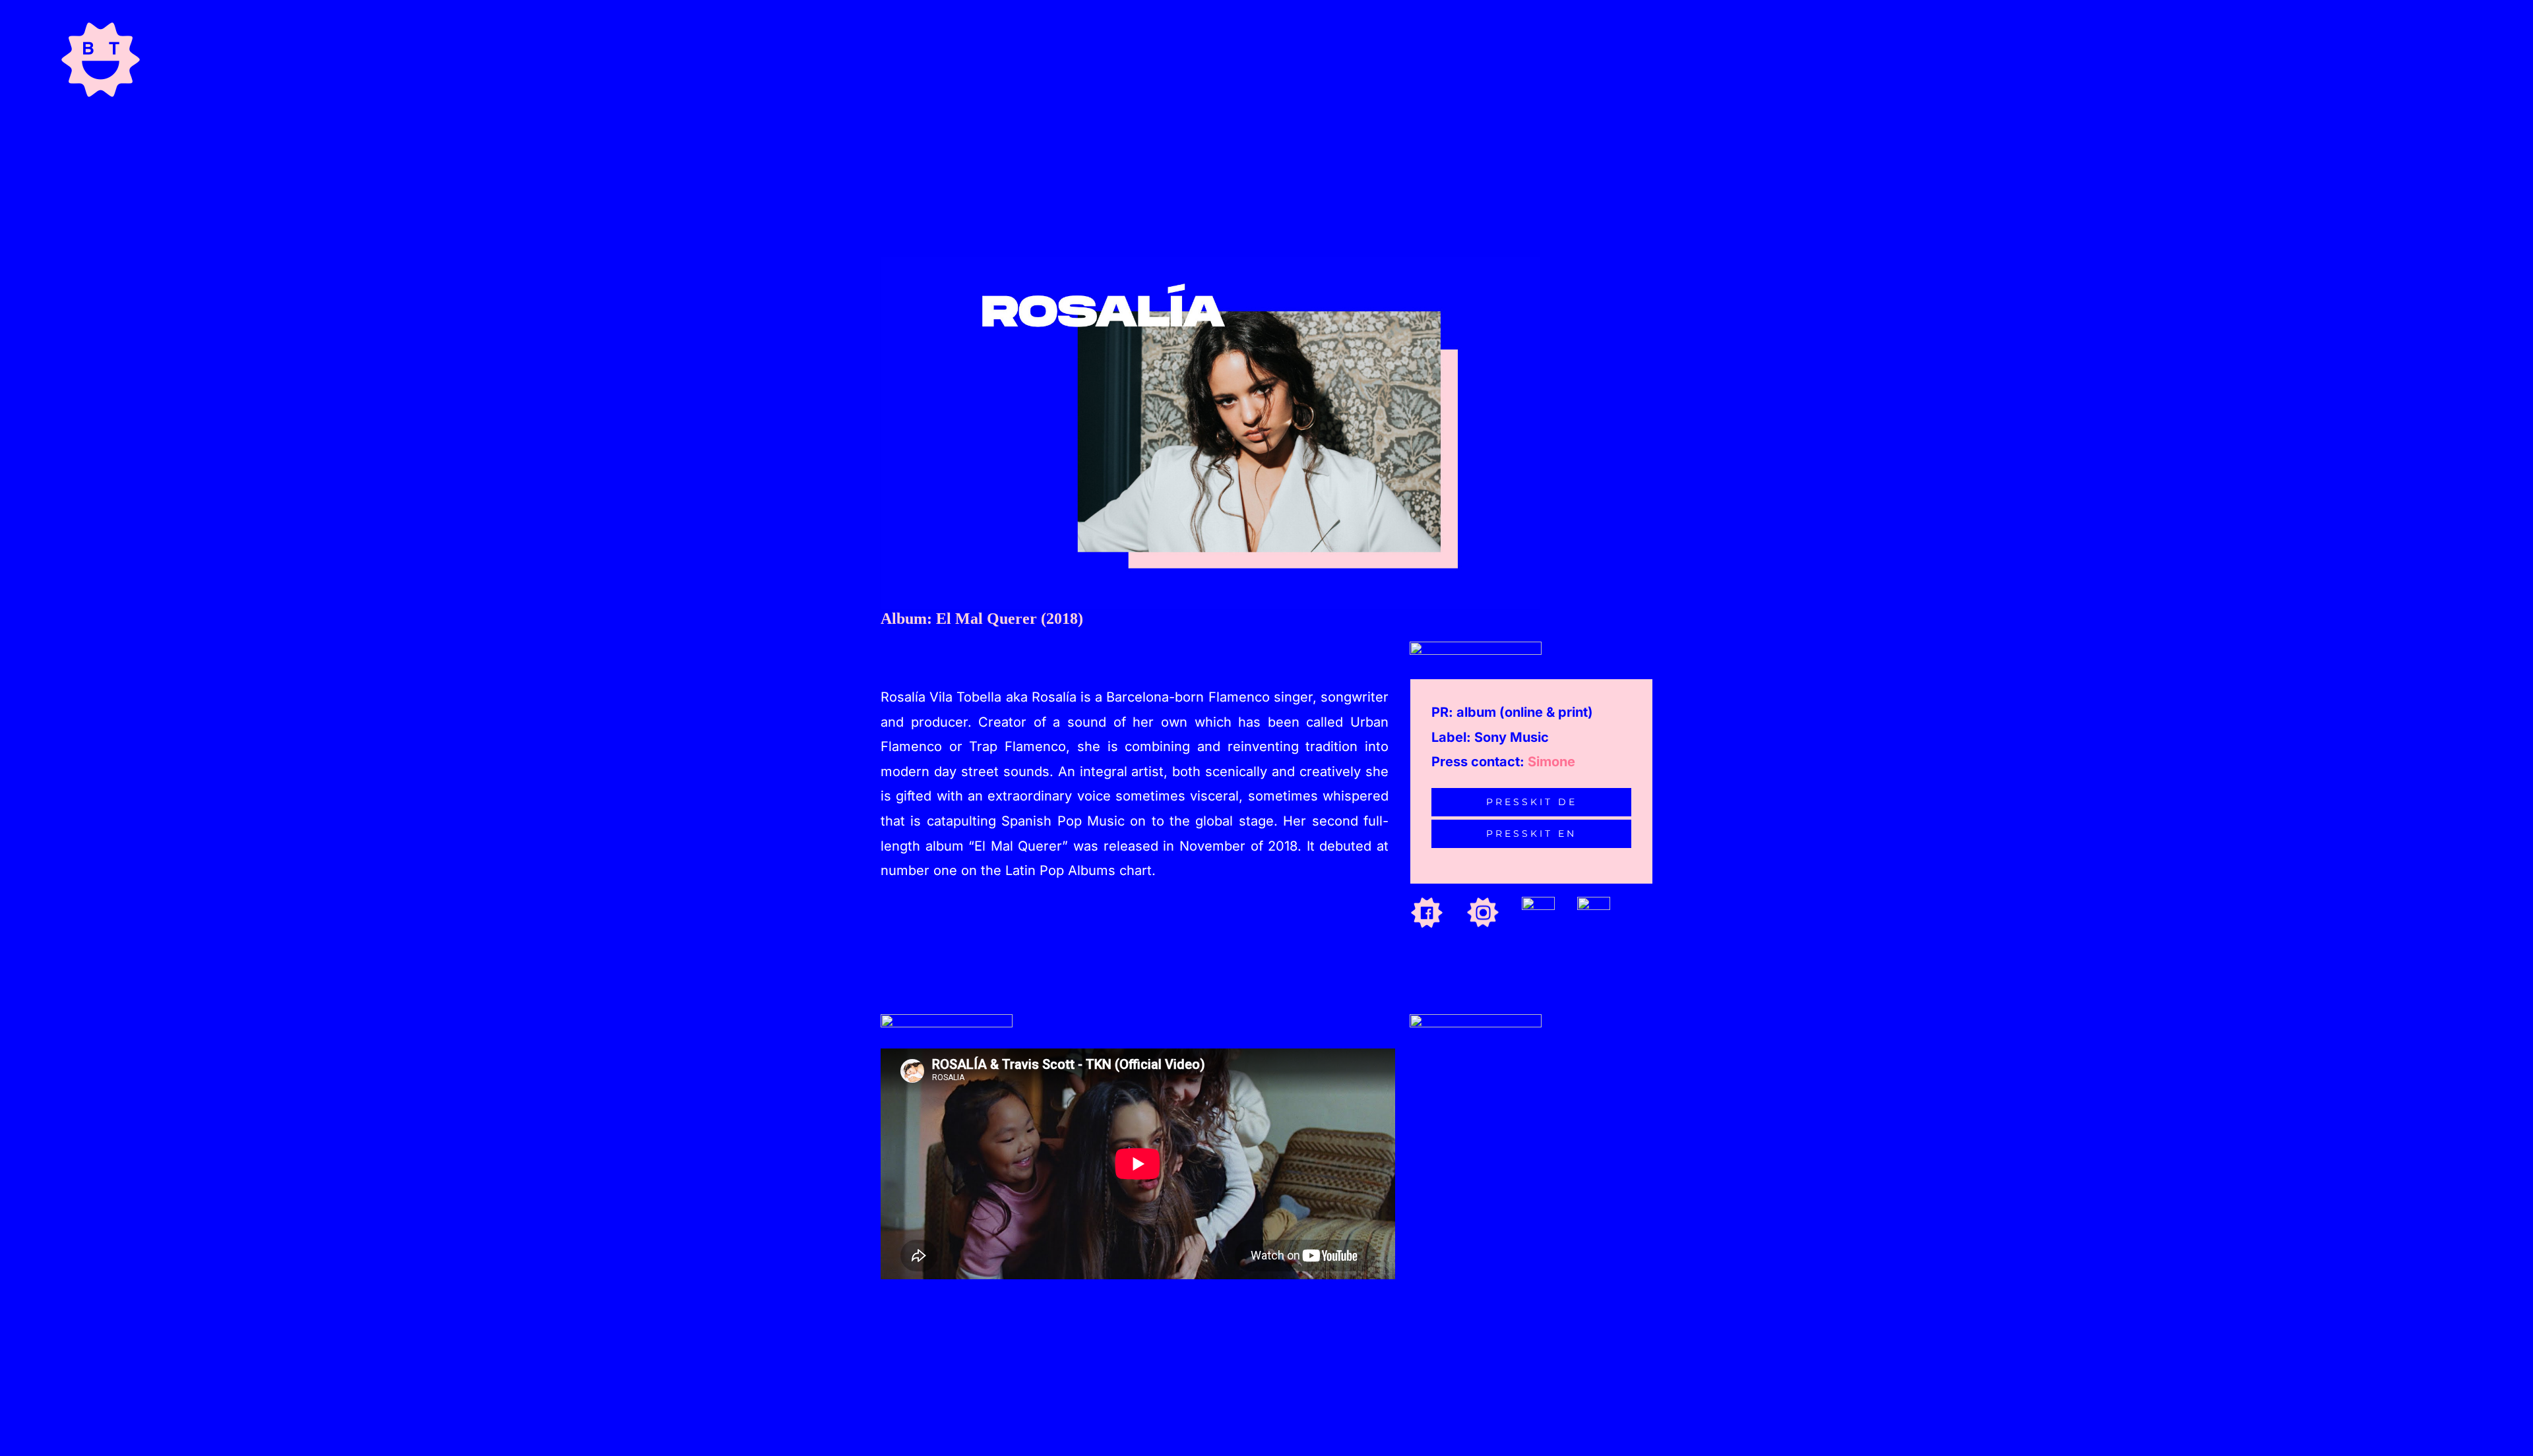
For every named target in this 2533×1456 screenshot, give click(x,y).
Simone (1551, 762)
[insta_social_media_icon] (1483, 902)
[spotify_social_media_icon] (1538, 902)
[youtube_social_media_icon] (1594, 902)
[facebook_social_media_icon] (1427, 902)
